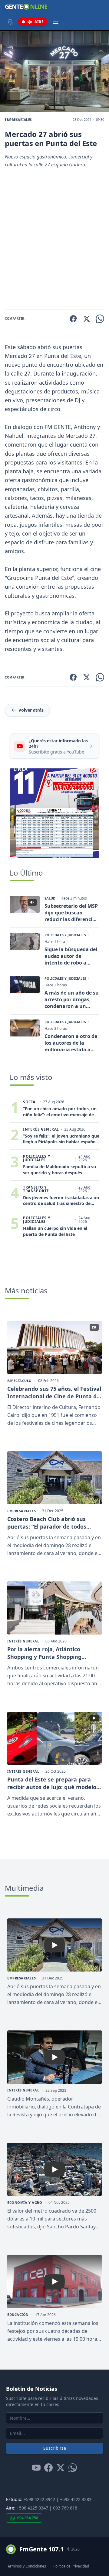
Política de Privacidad (71, 2566)
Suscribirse (55, 2448)
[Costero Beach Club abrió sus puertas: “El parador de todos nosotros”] (54, 1478)
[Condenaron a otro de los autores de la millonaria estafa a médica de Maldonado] (25, 1028)
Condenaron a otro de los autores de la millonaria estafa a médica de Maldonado (71, 1043)
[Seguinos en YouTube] (36, 2468)
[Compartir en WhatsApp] (100, 319)
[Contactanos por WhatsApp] (73, 2468)
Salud (50, 898)
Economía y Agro (25, 2203)
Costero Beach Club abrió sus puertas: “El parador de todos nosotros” (47, 1523)
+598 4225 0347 (32, 2508)
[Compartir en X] (87, 319)
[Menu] (56, 22)
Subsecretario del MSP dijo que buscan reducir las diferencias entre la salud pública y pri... (71, 913)
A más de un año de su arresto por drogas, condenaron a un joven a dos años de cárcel (72, 999)
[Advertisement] (54, 241)
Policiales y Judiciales (65, 935)
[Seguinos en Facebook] (48, 2468)
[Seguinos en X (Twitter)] (61, 2468)
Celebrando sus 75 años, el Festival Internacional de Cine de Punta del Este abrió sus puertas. (54, 1393)
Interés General (23, 1641)
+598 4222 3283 (76, 2499)
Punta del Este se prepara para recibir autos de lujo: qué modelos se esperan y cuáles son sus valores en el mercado (53, 1783)
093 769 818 (65, 2508)
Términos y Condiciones (26, 2566)
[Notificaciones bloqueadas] (10, 22)
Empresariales (18, 120)
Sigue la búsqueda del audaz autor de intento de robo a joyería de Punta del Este (71, 956)
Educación (18, 2315)
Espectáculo (20, 1381)
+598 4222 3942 (39, 2499)
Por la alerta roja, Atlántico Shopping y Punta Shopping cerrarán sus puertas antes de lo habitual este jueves (51, 1653)
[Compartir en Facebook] (73, 319)
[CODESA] (54, 813)
